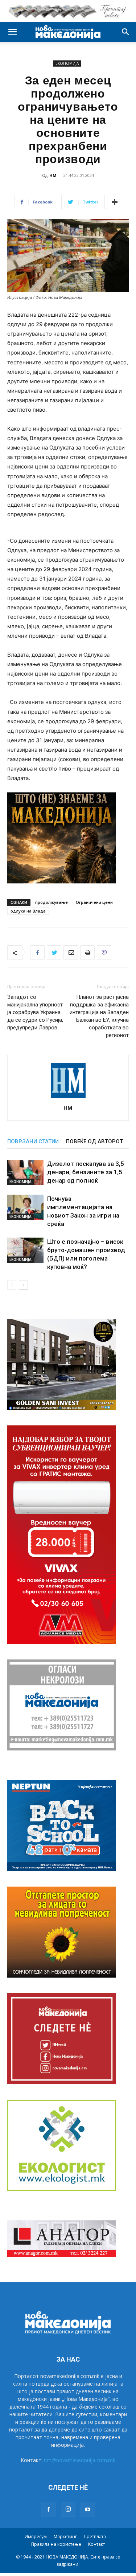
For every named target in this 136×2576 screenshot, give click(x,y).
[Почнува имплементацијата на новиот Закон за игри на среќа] (25, 1207)
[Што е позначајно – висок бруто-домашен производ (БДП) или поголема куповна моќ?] (25, 1250)
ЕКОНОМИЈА (67, 63)
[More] (115, 202)
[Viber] (104, 953)
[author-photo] (68, 1098)
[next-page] (23, 1285)
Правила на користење (56, 2544)
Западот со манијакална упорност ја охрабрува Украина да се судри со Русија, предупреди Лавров (35, 1012)
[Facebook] (37, 953)
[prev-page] (12, 1285)
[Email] (71, 953)
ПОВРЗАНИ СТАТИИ (33, 1141)
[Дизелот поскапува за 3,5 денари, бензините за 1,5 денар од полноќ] (25, 1172)
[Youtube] (88, 2510)
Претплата (95, 2537)
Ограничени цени (94, 902)
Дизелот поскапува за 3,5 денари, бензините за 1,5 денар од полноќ (86, 1172)
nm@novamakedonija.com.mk (80, 2460)
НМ (53, 175)
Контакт (96, 2544)
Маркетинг (65, 2537)
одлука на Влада (28, 911)
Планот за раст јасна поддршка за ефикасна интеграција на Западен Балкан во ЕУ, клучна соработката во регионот (99, 1016)
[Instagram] (68, 2509)
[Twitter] (54, 953)
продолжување (51, 902)
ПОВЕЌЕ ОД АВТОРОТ (94, 1141)
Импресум (36, 2537)
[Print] (87, 953)
